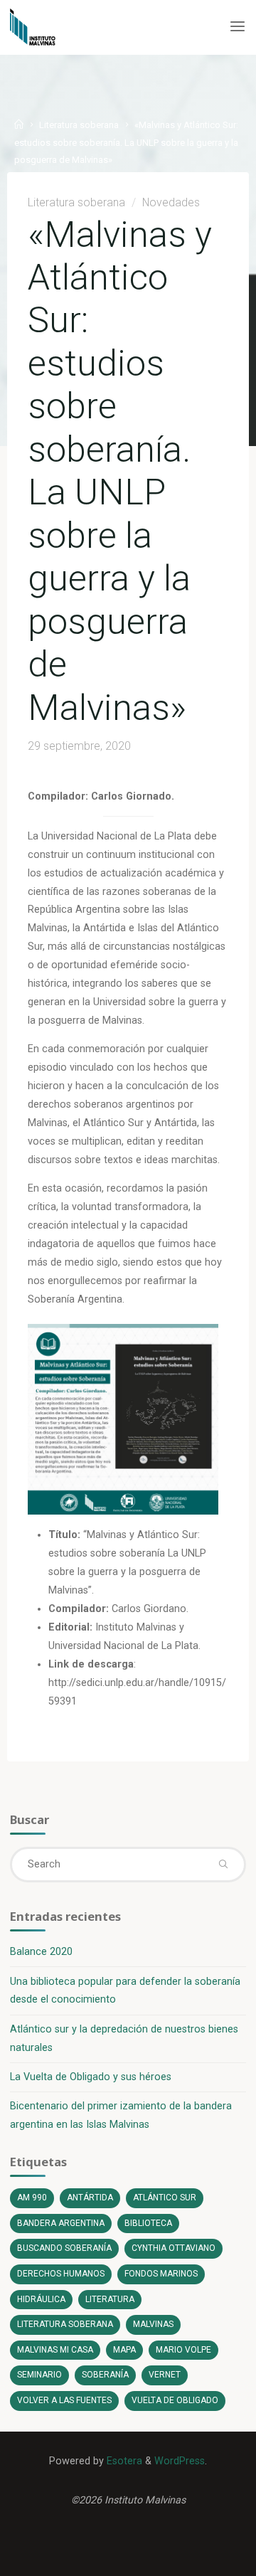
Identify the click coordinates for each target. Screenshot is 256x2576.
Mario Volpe (183, 2350)
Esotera (123, 2461)
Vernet (165, 2375)
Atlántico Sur (165, 2198)
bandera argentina (61, 2223)
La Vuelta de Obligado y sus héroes (91, 2077)
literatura (110, 2299)
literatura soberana (65, 2324)
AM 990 (32, 2198)
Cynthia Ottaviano (174, 2248)
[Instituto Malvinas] (43, 27)
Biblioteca (148, 2223)
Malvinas (153, 2324)
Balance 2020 (41, 1952)
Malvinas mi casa (55, 2350)
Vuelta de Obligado (175, 2400)
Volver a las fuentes (64, 2400)
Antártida (90, 2198)
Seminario (39, 2375)
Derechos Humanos (61, 2274)
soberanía (105, 2375)
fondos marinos (161, 2274)
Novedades (170, 202)
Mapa (124, 2350)
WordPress (180, 2461)
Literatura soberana (79, 125)
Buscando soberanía (64, 2248)
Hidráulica (41, 2299)
